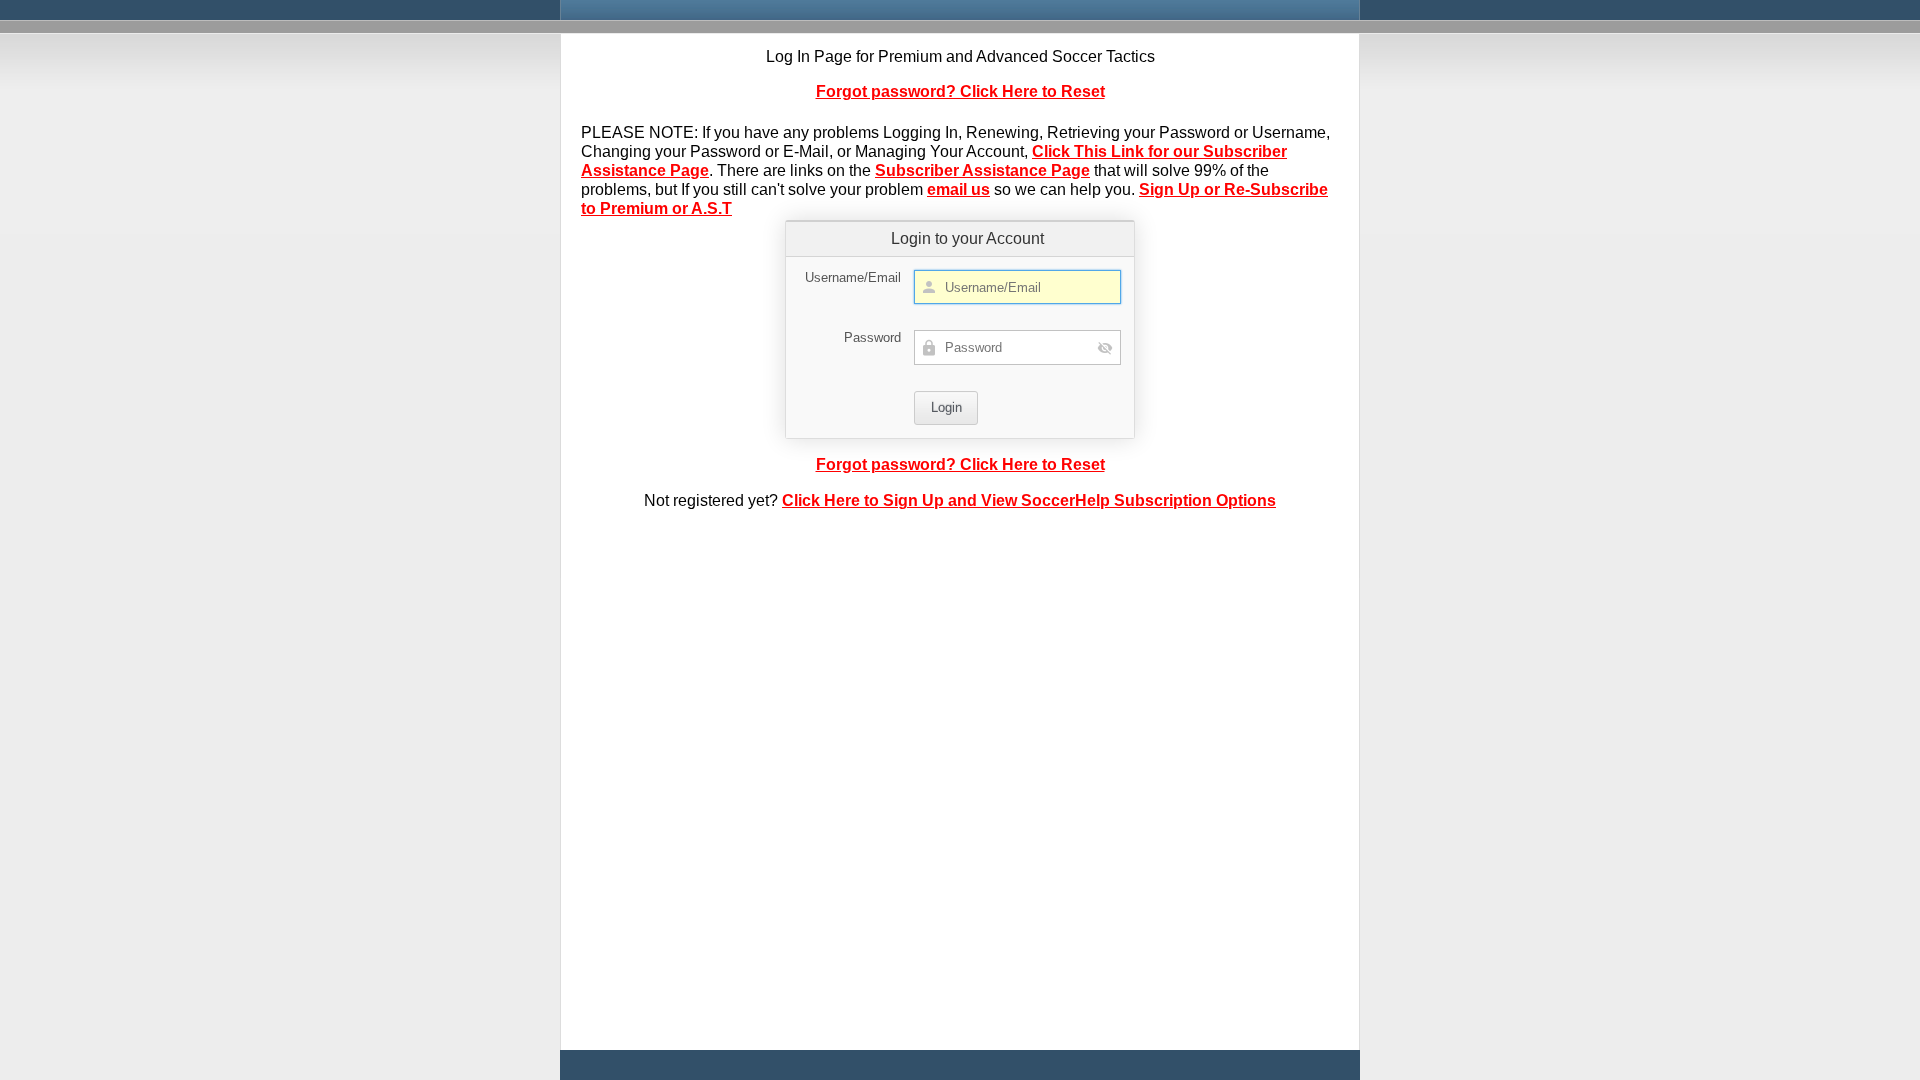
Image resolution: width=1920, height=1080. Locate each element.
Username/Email (853, 277)
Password (872, 337)
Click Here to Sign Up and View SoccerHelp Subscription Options (1029, 500)
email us (958, 189)
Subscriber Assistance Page (982, 170)
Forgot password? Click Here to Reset (960, 91)
